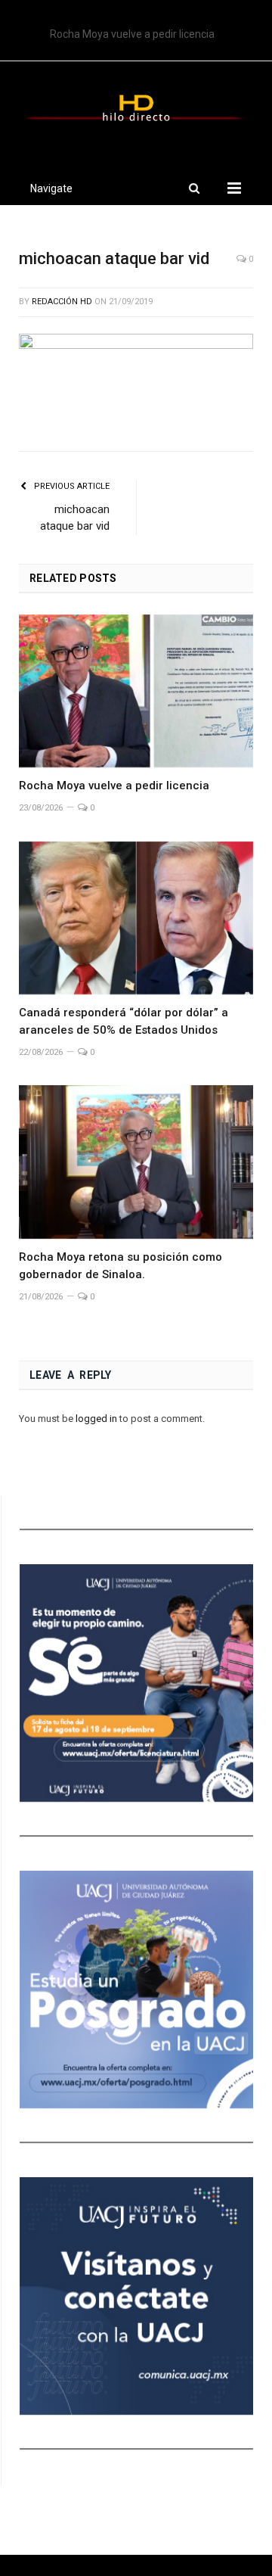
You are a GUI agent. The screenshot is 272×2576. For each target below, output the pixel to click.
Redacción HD (62, 302)
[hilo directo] (136, 105)
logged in (96, 1419)
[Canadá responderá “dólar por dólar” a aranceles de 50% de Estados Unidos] (136, 918)
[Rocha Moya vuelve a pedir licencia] (136, 691)
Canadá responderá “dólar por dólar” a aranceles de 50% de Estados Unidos (140, 34)
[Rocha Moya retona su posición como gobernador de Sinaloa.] (136, 1162)
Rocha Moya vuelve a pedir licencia (114, 786)
